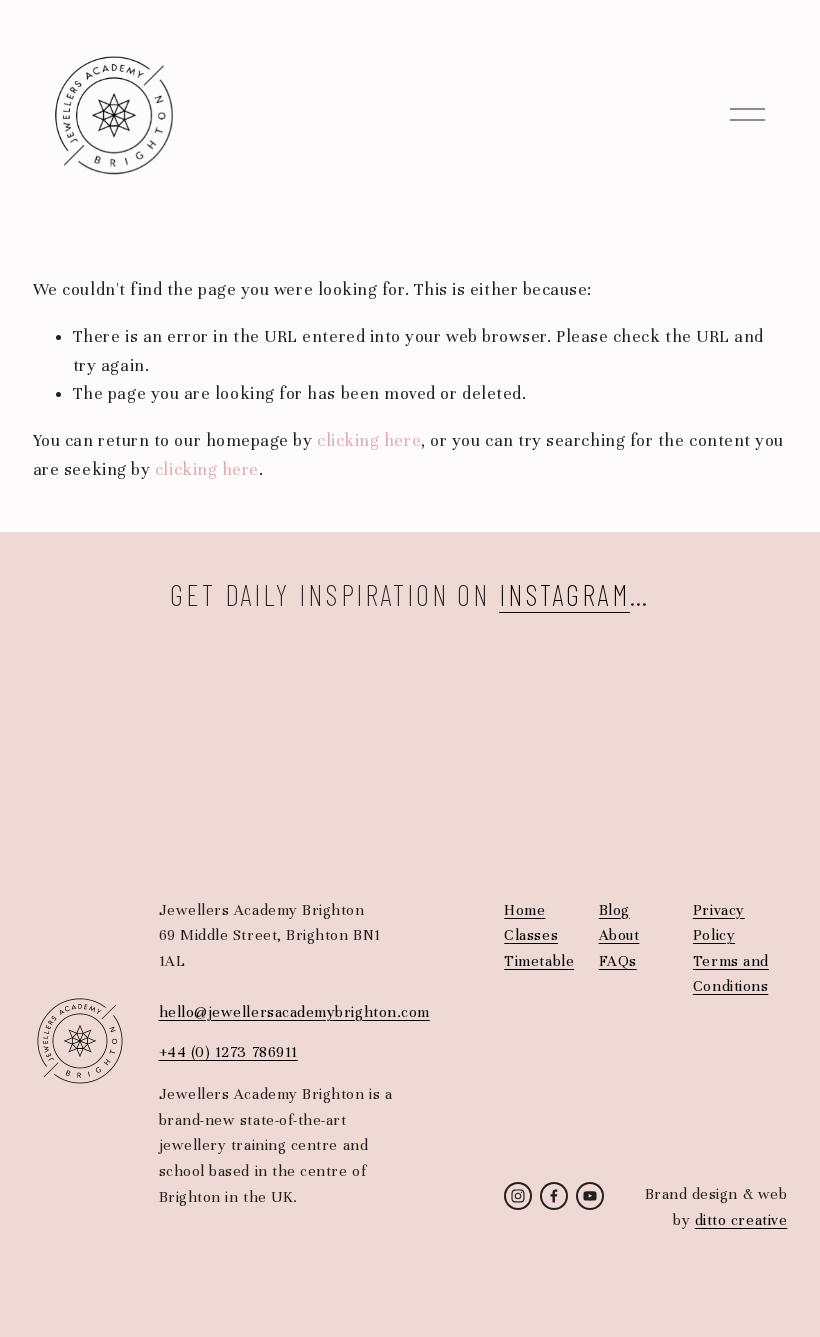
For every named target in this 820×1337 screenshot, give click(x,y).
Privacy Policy (719, 923)
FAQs (618, 961)
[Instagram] (518, 1196)
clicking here (369, 440)
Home (524, 910)
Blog (614, 910)
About (619, 935)
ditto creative (741, 1220)
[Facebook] (554, 1196)
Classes (531, 935)
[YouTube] (590, 1196)
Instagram (564, 594)
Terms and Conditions (731, 974)
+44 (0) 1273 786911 (228, 1052)
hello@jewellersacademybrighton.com (294, 1012)
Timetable (539, 961)
